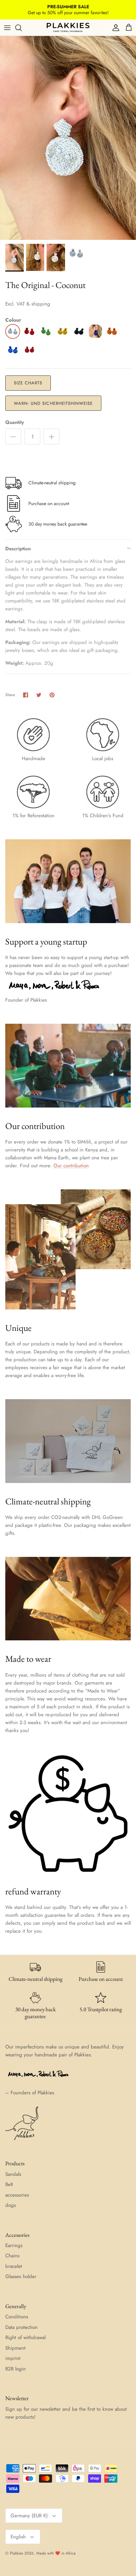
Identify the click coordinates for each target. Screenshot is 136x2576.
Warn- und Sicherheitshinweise (53, 403)
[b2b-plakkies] (68, 28)
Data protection (21, 2327)
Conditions (17, 2317)
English (18, 2537)
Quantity (15, 422)
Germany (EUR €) (29, 2516)
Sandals (13, 2174)
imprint (13, 2358)
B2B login (16, 2369)
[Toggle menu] (7, 28)
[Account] (114, 28)
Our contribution (71, 1166)
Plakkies (17, 2553)
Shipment (15, 2348)
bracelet (14, 2266)
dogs (11, 2205)
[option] (68, 138)
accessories (17, 2195)
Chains (12, 2256)
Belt (9, 2184)
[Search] (22, 28)
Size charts (28, 383)
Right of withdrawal (25, 2337)
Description (18, 549)
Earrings (14, 2245)
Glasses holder (21, 2276)
